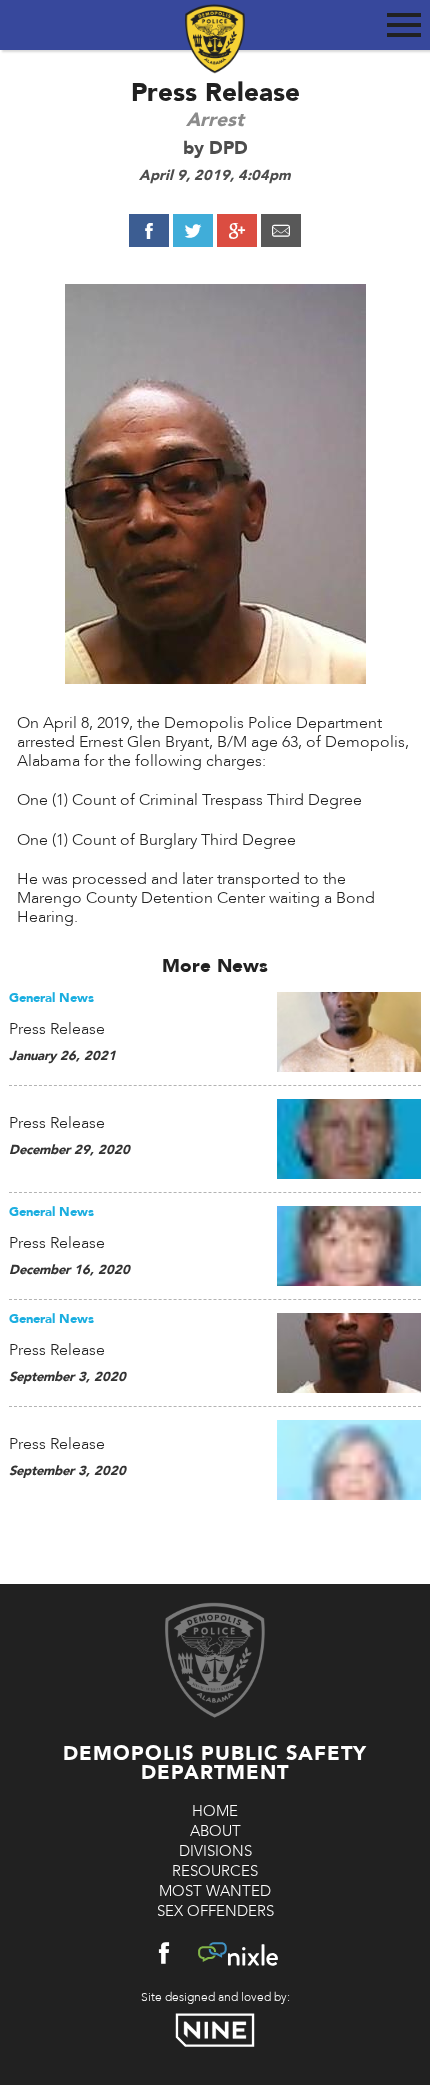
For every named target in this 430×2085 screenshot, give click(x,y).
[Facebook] (164, 1957)
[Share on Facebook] (149, 230)
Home (215, 1811)
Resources (215, 1871)
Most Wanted (215, 1891)
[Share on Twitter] (193, 230)
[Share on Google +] (237, 230)
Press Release (57, 1029)
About (215, 1831)
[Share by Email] (281, 230)
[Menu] (404, 21)
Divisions (215, 1851)
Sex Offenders (215, 1911)
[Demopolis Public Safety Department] (215, 27)
